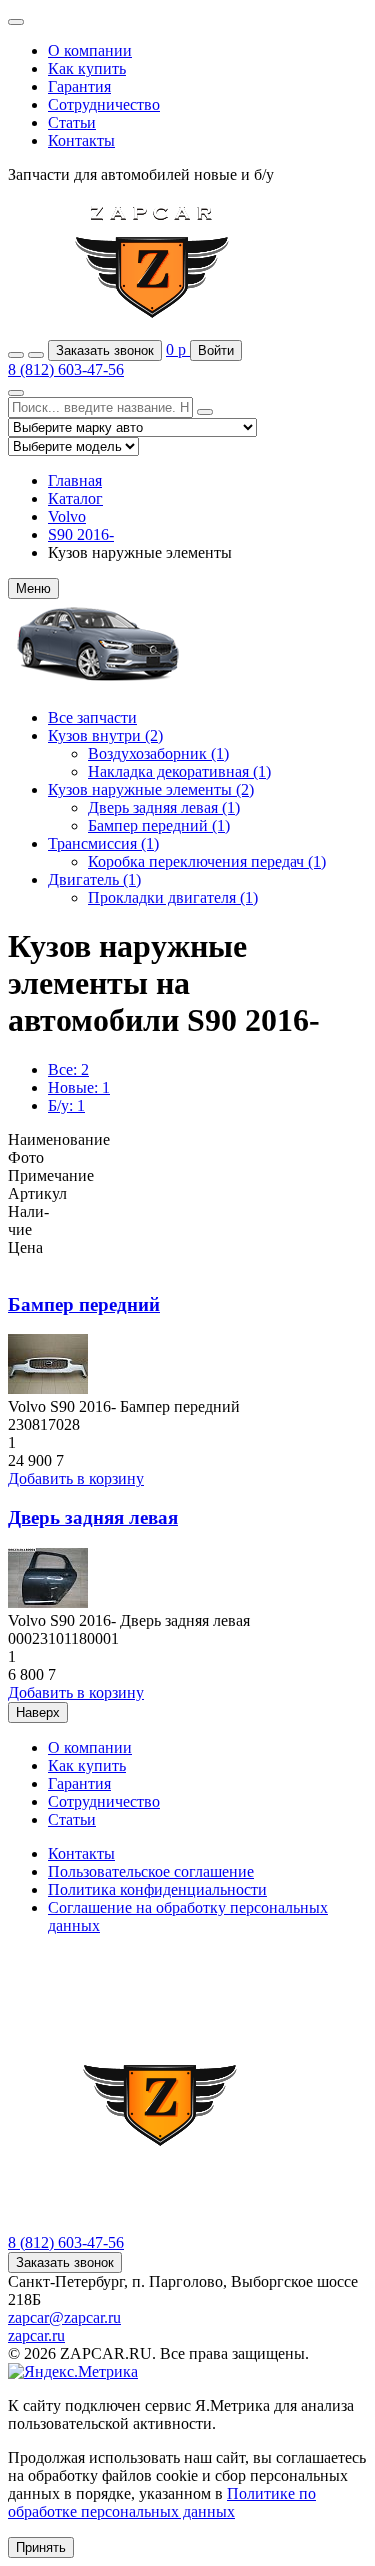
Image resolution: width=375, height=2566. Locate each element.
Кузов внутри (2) (105, 735)
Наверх (38, 1712)
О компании (90, 50)
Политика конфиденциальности (157, 1889)
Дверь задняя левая (93, 1517)
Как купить (87, 68)
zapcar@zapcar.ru (64, 2317)
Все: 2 (68, 1069)
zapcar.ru (36, 2335)
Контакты (81, 140)
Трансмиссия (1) (103, 843)
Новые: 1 (79, 1087)
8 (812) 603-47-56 (66, 369)
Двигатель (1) (94, 879)
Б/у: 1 (66, 1105)
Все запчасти (92, 717)
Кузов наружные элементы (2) (151, 789)
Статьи (72, 122)
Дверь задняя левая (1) (164, 807)
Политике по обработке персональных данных (162, 2502)
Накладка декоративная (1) (179, 771)
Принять (41, 2547)
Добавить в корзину (76, 1478)
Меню (33, 588)
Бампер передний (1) (159, 825)
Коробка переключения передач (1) (207, 861)
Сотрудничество (104, 104)
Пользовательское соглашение (151, 1871)
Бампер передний (84, 1304)
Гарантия (79, 86)
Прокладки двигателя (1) (173, 897)
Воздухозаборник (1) (158, 753)
